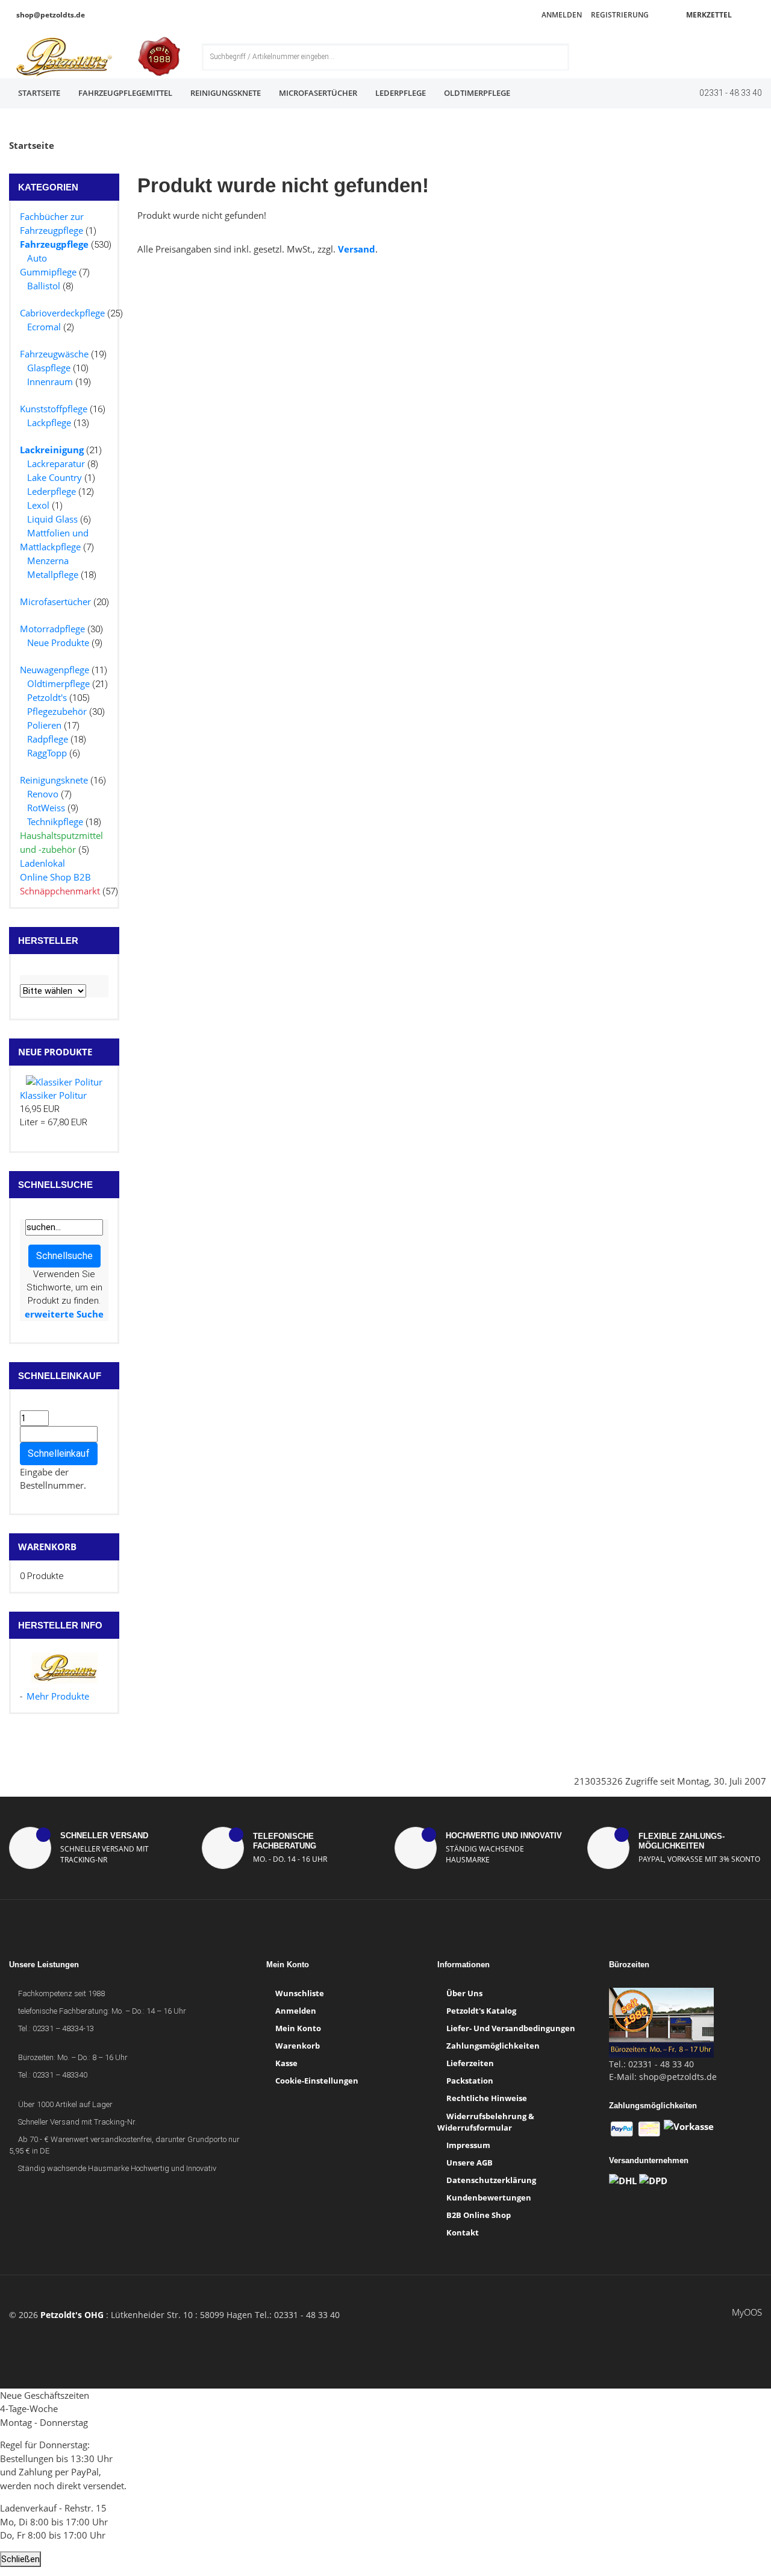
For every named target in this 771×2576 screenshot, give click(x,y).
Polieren (44, 725)
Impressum (468, 2145)
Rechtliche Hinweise (487, 2098)
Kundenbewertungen (489, 2197)
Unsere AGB (470, 2163)
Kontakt (463, 2232)
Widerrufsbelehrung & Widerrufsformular (486, 2122)
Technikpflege (55, 821)
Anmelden (561, 15)
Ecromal (44, 327)
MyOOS (747, 2312)
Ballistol (44, 286)
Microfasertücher (318, 93)
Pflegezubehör (57, 711)
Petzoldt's (47, 697)
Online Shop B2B (55, 877)
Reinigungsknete (226, 93)
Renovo (43, 794)
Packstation (470, 2081)
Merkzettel (708, 15)
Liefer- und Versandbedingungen (511, 2028)
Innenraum (50, 382)
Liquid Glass (52, 519)
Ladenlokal (42, 863)
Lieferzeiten (470, 2063)
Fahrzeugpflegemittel (125, 93)
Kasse (286, 2063)
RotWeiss (46, 808)
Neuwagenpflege (55, 670)
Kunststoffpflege (54, 409)
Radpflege (48, 739)
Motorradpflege (52, 629)
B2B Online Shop (479, 2215)
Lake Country (55, 477)
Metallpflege (53, 574)
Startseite (39, 93)
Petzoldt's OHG (72, 2315)
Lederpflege (401, 93)
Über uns (464, 1993)
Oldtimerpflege (477, 93)
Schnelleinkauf (59, 1453)
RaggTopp (47, 753)
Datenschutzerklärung (491, 2180)
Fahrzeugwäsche (54, 354)
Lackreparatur (56, 463)
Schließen (20, 2559)
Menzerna (48, 561)
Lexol (38, 505)
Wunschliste (300, 1993)
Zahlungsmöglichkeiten (493, 2046)
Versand (357, 249)
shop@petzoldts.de (50, 15)
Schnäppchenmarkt (60, 891)
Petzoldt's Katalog (481, 2011)
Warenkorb (47, 1547)
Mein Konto (298, 2028)
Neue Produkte (58, 642)
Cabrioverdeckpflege (62, 313)
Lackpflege (49, 423)
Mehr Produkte (58, 1696)
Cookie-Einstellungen (317, 2081)
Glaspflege (49, 368)
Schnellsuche (64, 1256)
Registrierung (619, 15)
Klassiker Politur (53, 1095)
